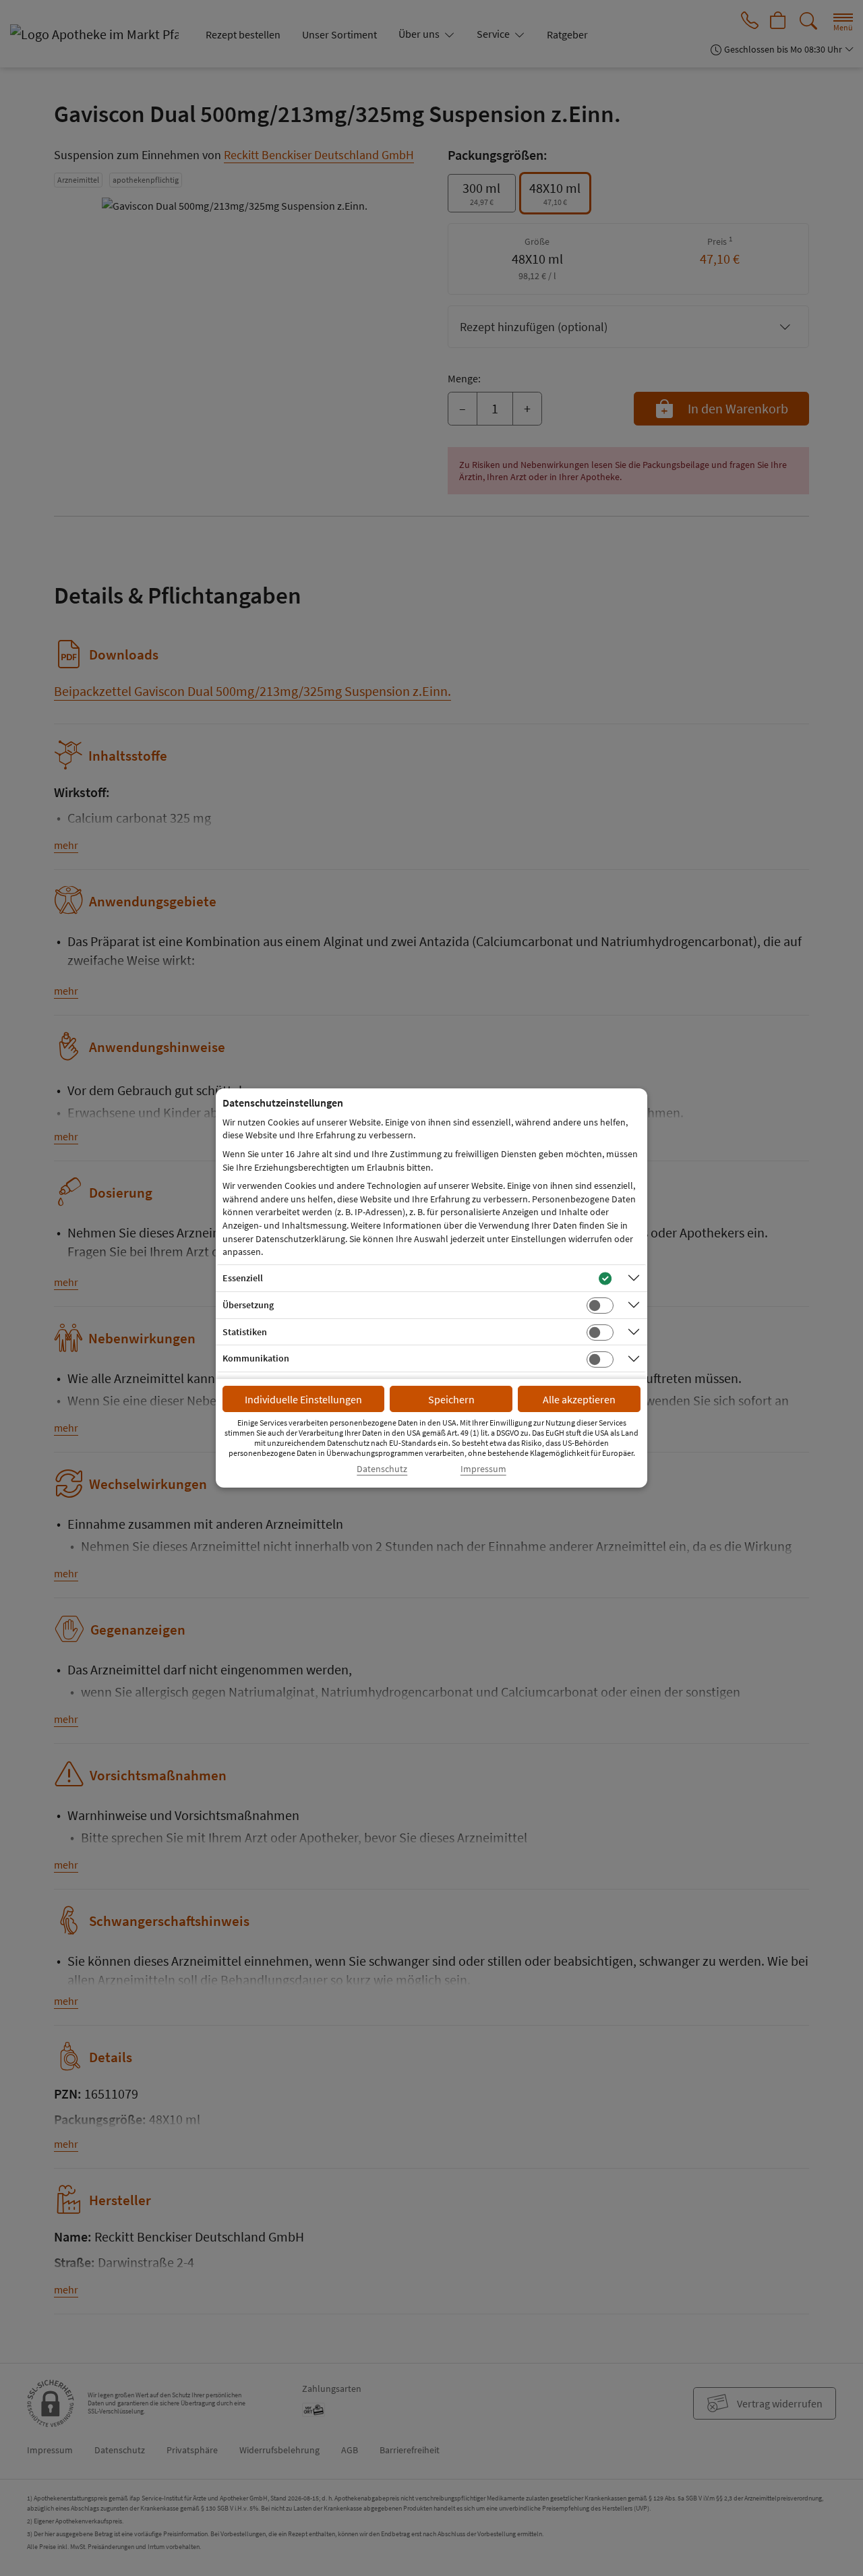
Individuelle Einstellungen (303, 1399)
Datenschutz (382, 1469)
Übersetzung (248, 1305)
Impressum (483, 1469)
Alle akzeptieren (579, 1399)
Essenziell (243, 1278)
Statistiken (245, 1332)
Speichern (451, 1399)
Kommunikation (256, 1358)
